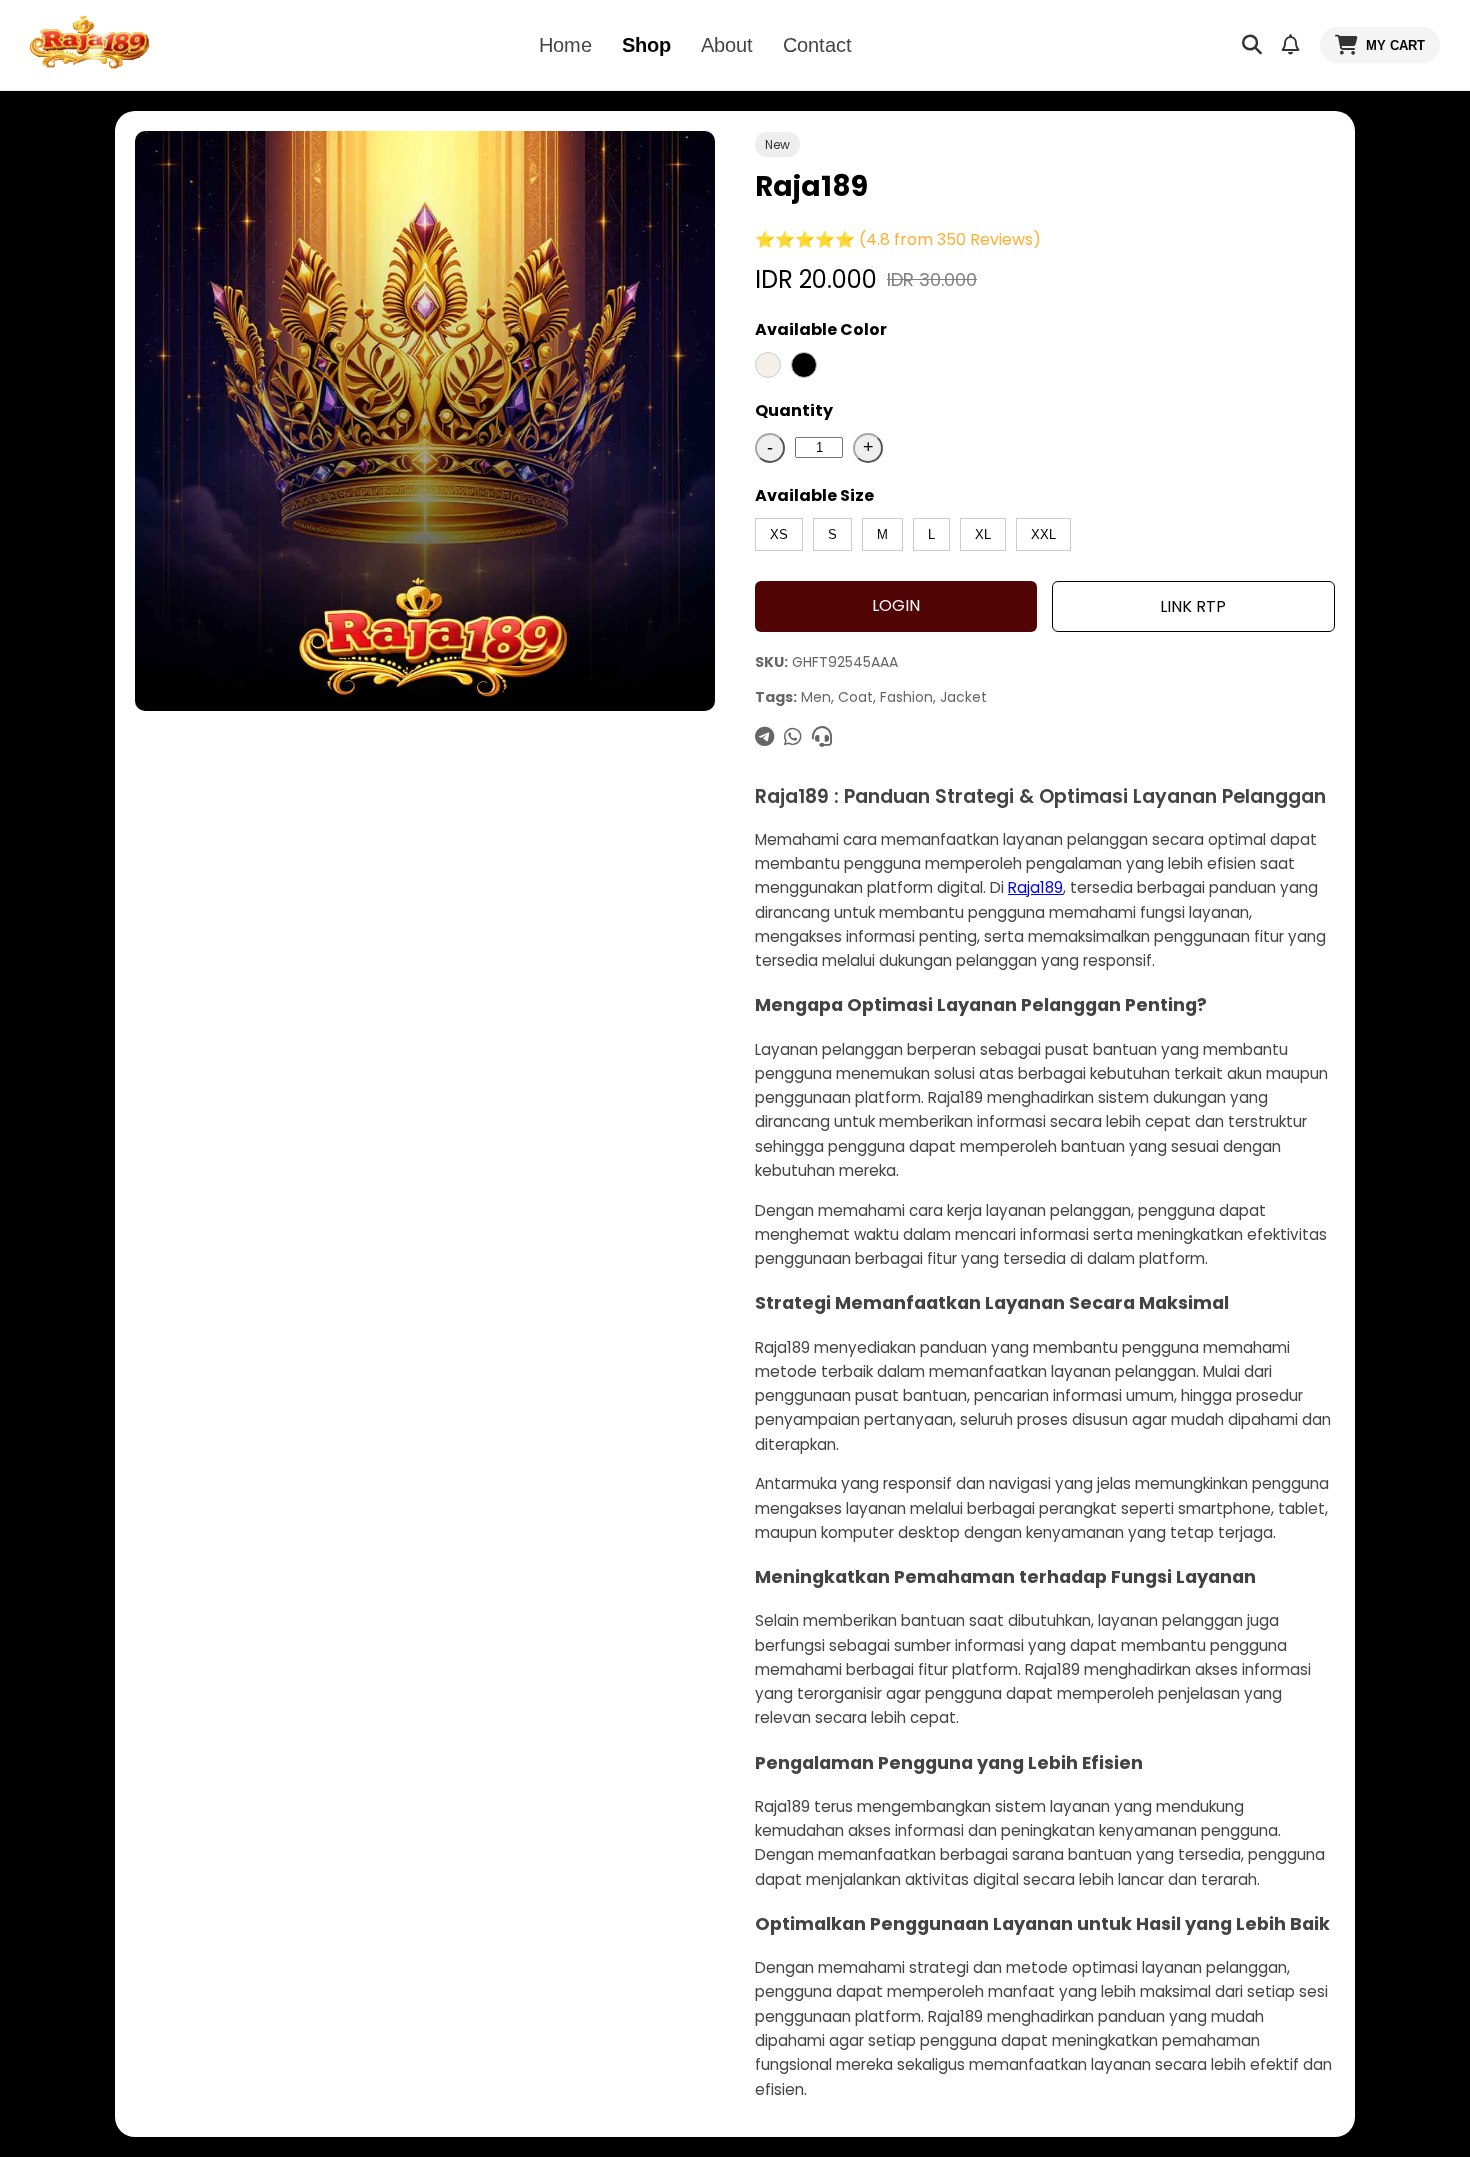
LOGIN (896, 605)
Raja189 (1035, 887)
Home (565, 45)
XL (983, 534)
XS (779, 534)
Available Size (814, 495)
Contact (817, 45)
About (727, 45)
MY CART (1395, 45)
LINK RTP (1193, 606)
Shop (646, 45)
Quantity (794, 410)
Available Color (821, 329)
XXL (1043, 534)
